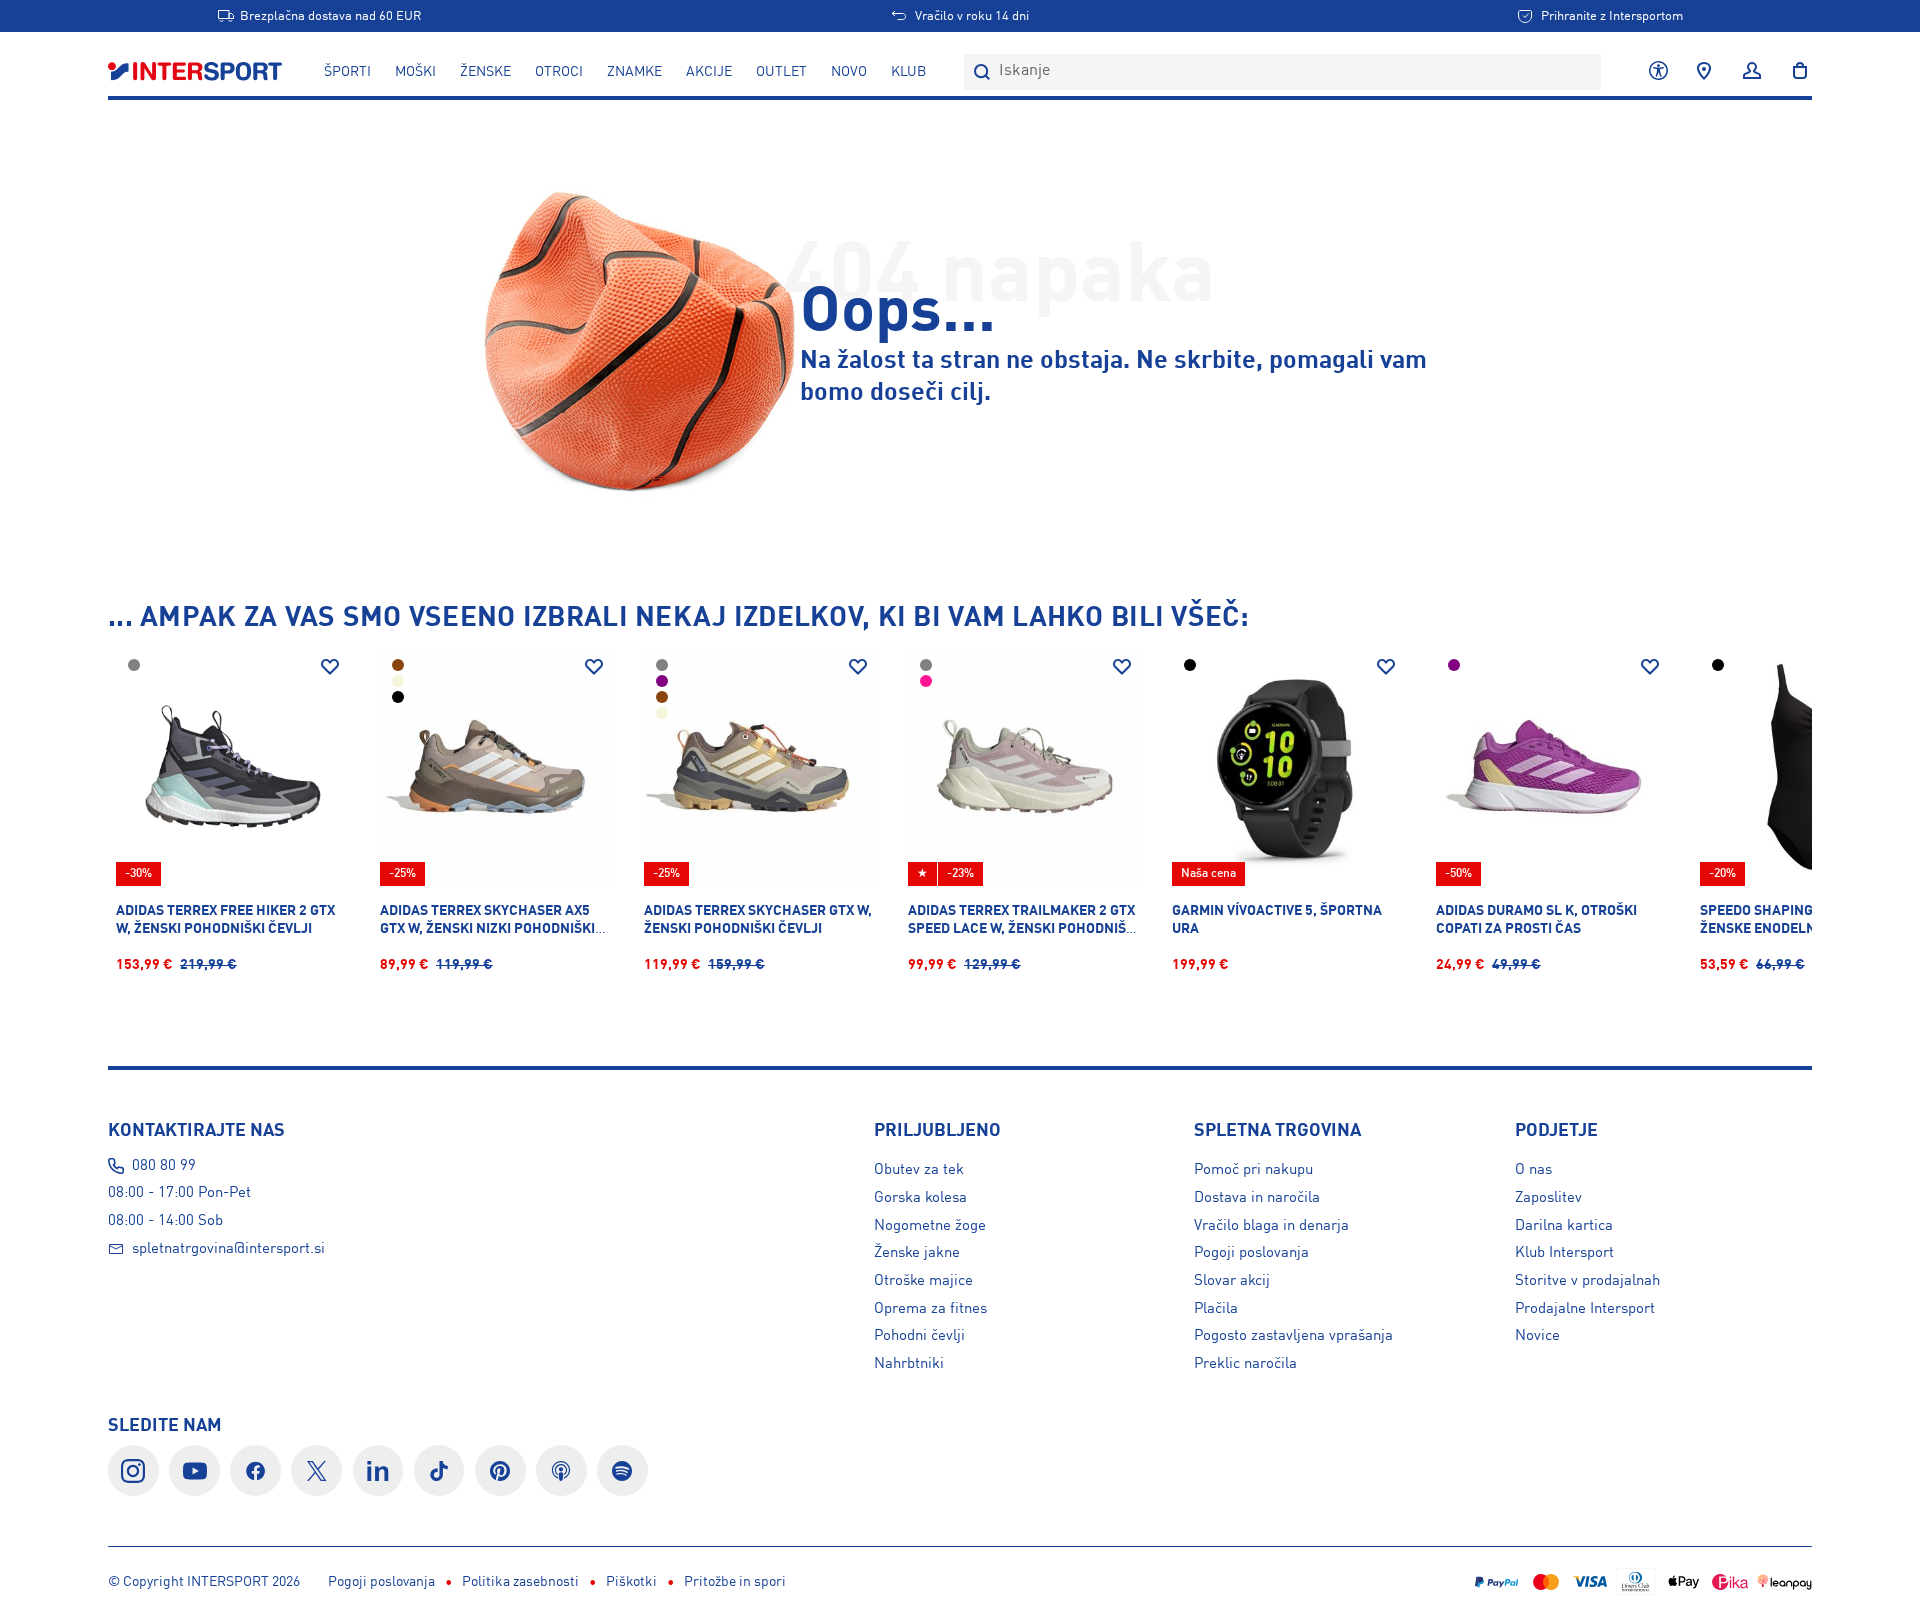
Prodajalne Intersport (1585, 1309)
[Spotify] (622, 1470)
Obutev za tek (919, 1170)
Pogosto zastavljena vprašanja (1293, 1336)
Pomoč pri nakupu (1253, 1170)
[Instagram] (133, 1470)
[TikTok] (439, 1470)
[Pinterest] (500, 1470)
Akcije (709, 72)
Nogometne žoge (930, 1226)
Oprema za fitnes (930, 1309)
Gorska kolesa (920, 1198)
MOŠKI (415, 72)
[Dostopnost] (1658, 72)
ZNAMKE (634, 72)
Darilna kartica (1564, 1226)
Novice (1537, 1336)
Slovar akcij (1232, 1281)
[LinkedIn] (378, 1470)
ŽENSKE (485, 72)
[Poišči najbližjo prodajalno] (1704, 72)
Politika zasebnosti (520, 1582)
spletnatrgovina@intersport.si (228, 1249)
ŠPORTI (347, 72)
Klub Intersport (1564, 1253)
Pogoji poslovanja (1251, 1253)
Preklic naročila (1245, 1364)
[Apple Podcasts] (561, 1470)
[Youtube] (194, 1470)
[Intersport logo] (197, 72)
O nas (1533, 1170)
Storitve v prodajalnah (1587, 1281)
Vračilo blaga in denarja (1271, 1226)
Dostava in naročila (1257, 1198)
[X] (316, 1470)
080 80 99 (164, 1166)
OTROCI (559, 72)
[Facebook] (255, 1470)
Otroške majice (923, 1281)
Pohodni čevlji (919, 1336)
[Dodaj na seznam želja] (330, 667)
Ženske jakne (917, 1253)
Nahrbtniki (909, 1364)
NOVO (849, 72)
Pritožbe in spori (735, 1582)
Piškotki (631, 1582)
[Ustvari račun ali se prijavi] (1752, 72)
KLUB (908, 72)
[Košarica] (1794, 72)
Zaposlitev (1548, 1198)
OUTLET (781, 72)
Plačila (1216, 1309)
